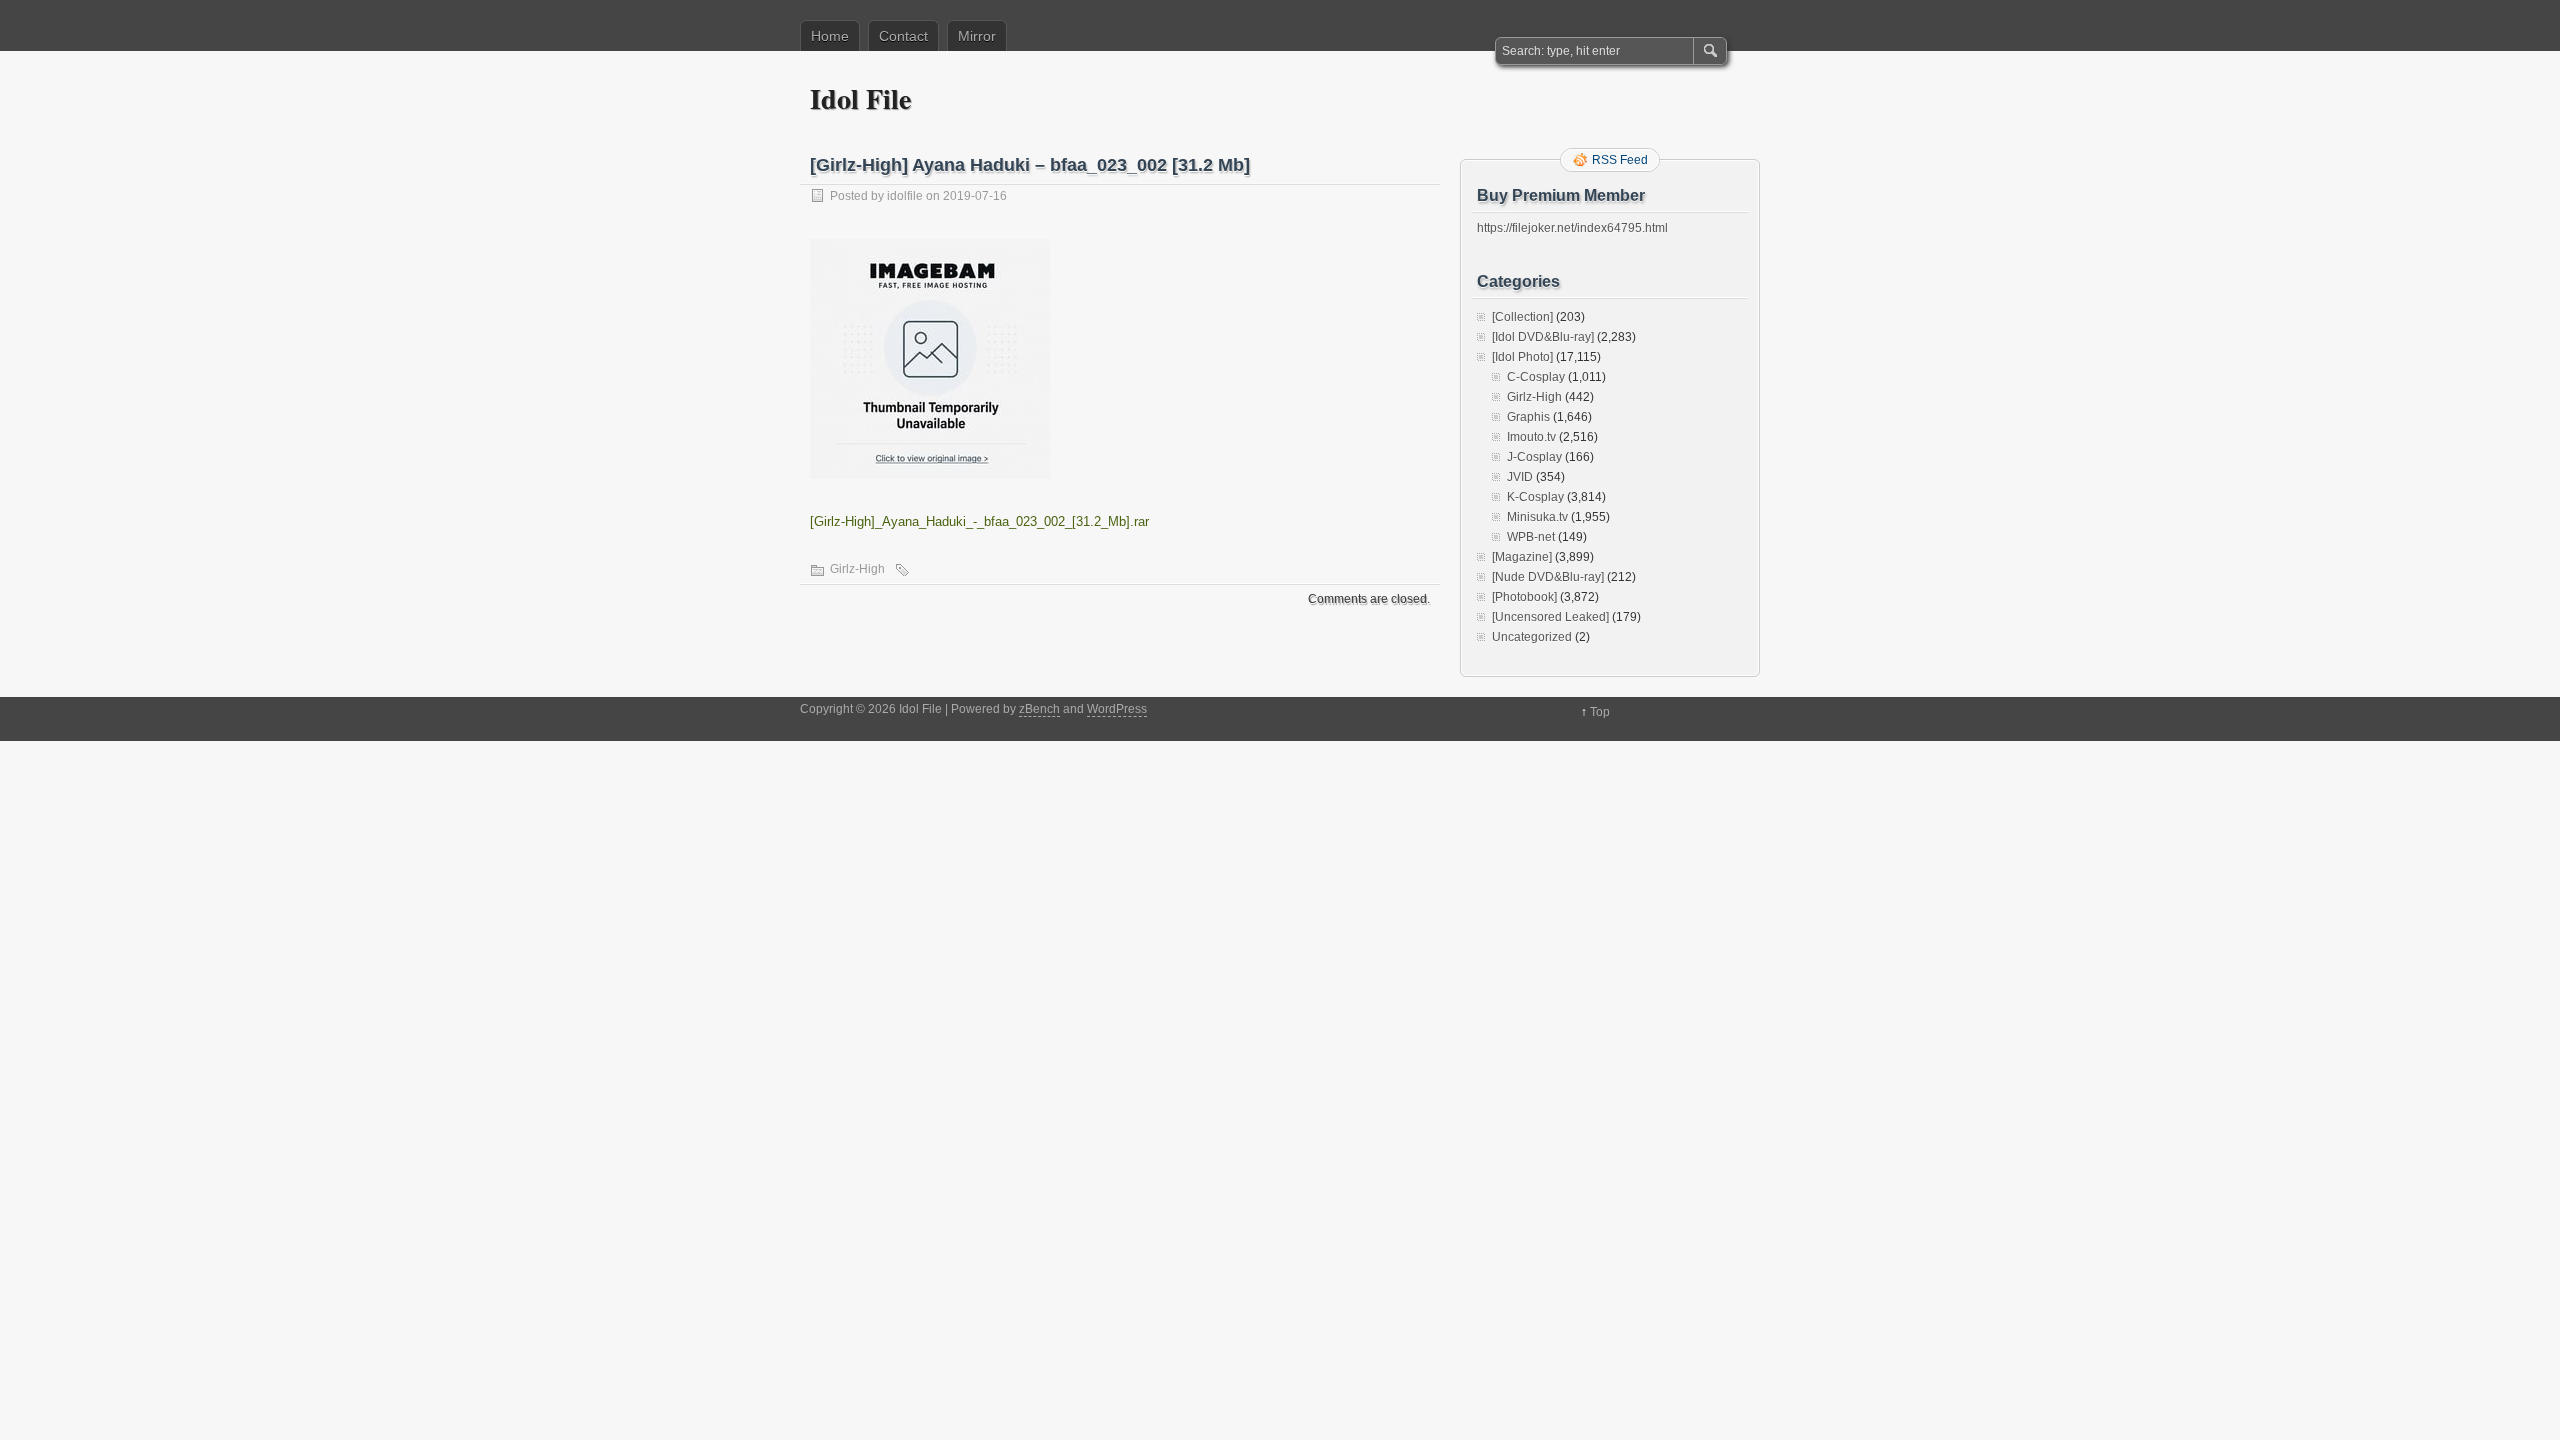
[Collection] (1522, 317)
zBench (1039, 709)
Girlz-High (857, 569)
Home (830, 36)
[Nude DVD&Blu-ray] (1548, 577)
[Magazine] (1522, 557)
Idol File (860, 98)
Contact (903, 36)
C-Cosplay (1536, 377)
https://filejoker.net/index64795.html (1572, 228)
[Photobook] (1524, 597)
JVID (1520, 477)
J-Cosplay (1534, 457)
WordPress (1117, 709)
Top (1600, 712)
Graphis (1528, 417)
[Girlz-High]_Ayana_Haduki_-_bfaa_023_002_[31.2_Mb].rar (979, 521)
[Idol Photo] (1522, 357)
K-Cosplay (1535, 497)
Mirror (977, 36)
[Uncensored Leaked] (1550, 617)
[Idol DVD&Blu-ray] (1543, 337)
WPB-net (1531, 537)
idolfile (905, 196)
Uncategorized (1532, 637)
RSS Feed (1620, 160)
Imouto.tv (1531, 437)
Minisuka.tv (1537, 517)
